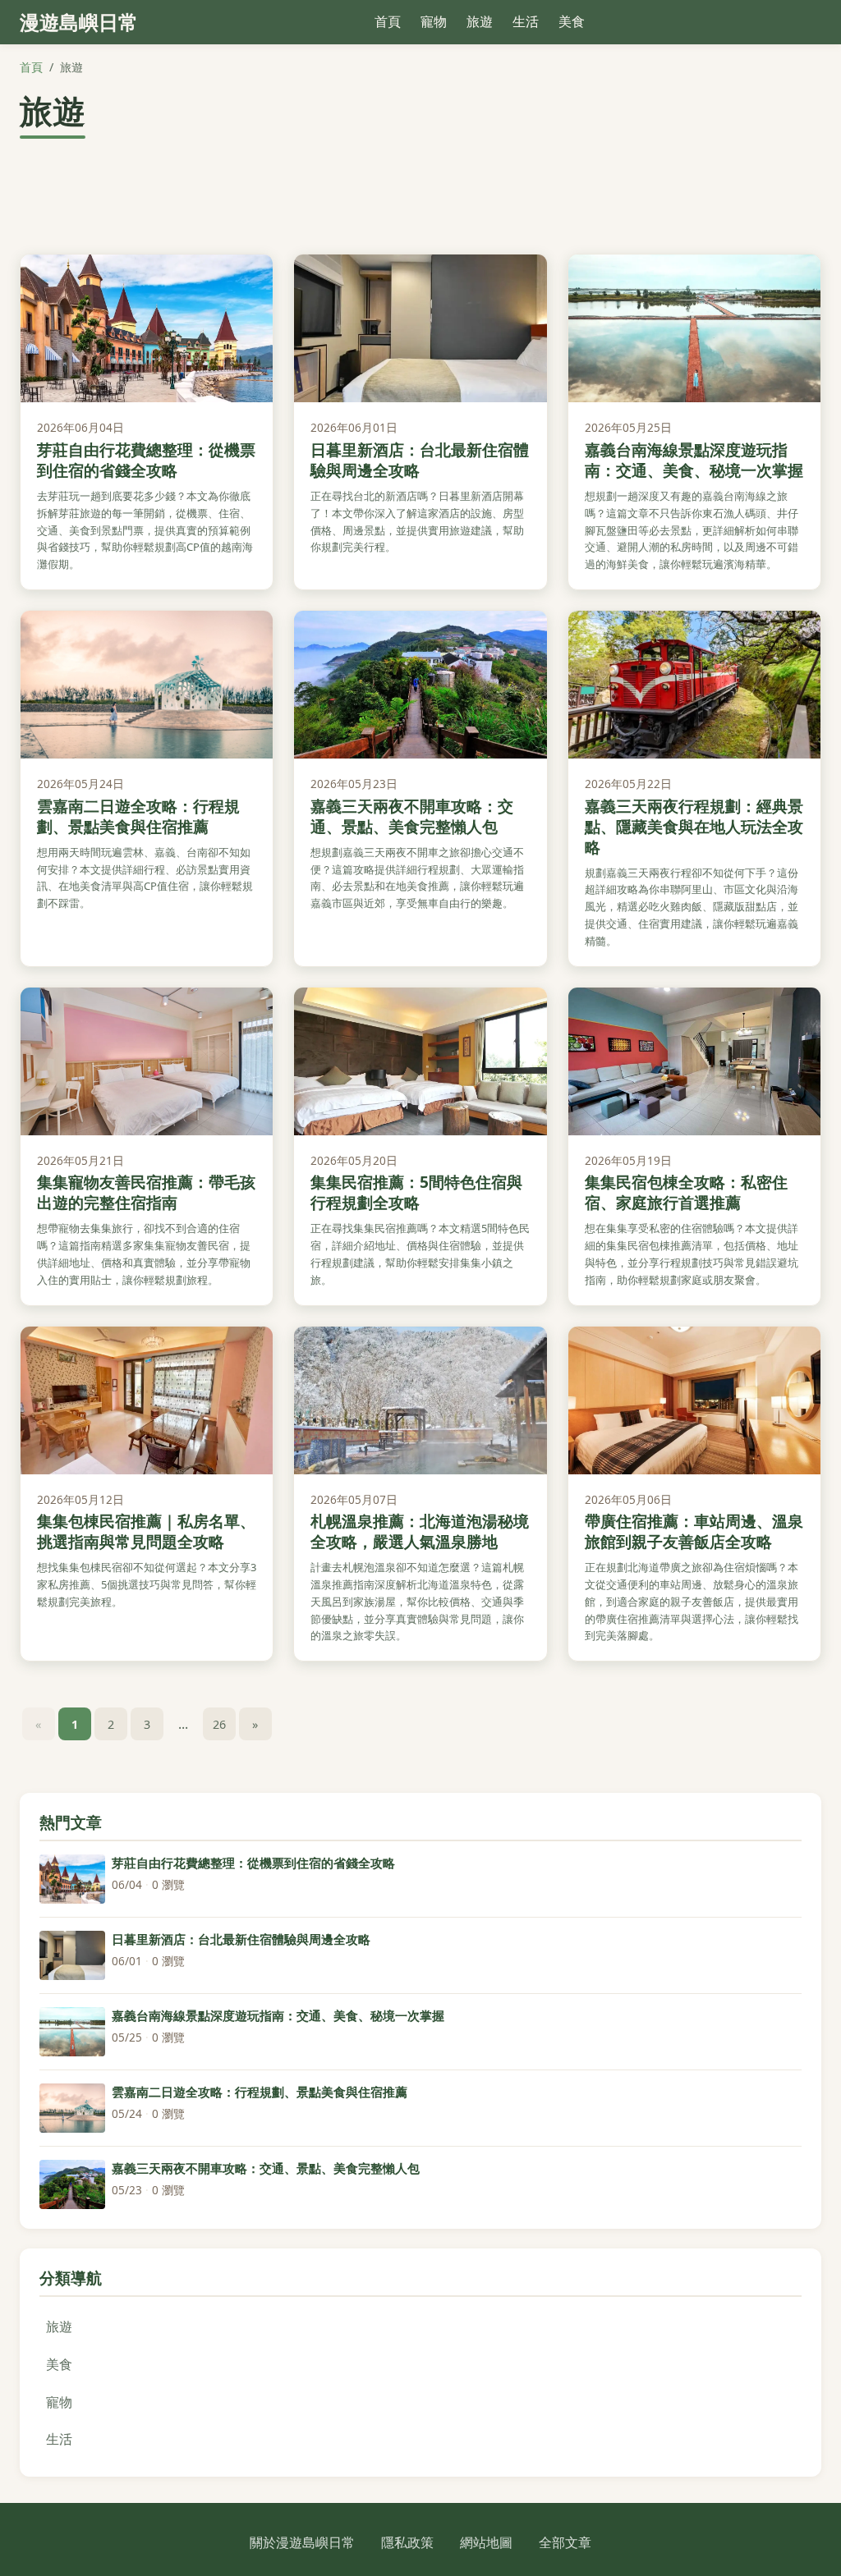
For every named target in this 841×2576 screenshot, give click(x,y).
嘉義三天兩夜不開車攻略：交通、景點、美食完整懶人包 (412, 816)
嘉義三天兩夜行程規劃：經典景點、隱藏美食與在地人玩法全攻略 (694, 826)
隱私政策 (407, 2542)
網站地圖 (486, 2542)
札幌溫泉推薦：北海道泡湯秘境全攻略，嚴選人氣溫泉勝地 (420, 1531)
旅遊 (480, 21)
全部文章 (565, 2542)
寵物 (434, 21)
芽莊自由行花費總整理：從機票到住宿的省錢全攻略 (146, 460)
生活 (526, 21)
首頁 (388, 21)
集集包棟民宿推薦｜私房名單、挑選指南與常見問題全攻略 (146, 1531)
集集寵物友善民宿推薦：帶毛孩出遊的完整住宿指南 (146, 1192)
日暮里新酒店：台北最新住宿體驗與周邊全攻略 (420, 460)
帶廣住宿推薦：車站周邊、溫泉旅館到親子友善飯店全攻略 (694, 1531)
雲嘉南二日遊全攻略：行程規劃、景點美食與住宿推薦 (138, 816)
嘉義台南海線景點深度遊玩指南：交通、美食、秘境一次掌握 (694, 460)
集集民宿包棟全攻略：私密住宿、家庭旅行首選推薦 (686, 1192)
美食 (572, 21)
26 (219, 1724)
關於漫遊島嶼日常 (302, 2542)
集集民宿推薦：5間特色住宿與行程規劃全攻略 (416, 1192)
